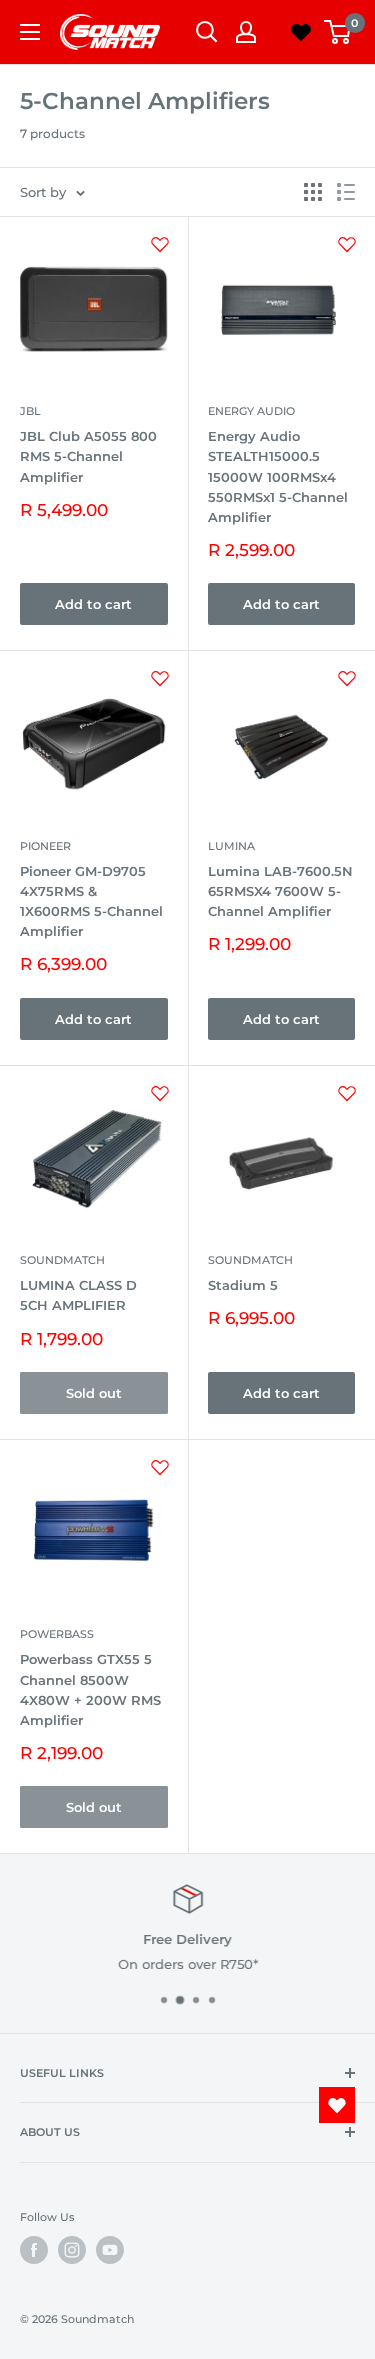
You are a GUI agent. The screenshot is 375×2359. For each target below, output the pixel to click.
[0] (338, 32)
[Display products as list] (346, 192)
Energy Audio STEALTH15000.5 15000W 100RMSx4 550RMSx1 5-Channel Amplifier (278, 476)
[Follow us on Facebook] (34, 2250)
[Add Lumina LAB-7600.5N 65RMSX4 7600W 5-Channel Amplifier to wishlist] (347, 678)
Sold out (94, 1393)
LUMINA (231, 846)
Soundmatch (62, 1260)
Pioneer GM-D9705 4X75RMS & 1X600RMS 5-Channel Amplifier (91, 901)
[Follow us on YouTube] (110, 2250)
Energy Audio (251, 411)
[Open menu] (30, 32)
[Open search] (207, 32)
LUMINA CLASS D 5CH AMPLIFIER (78, 1295)
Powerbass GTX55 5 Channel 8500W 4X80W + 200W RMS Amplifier (90, 1689)
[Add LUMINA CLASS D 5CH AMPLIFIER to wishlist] (160, 1093)
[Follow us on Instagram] (72, 2250)
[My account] (246, 32)
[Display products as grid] (313, 192)
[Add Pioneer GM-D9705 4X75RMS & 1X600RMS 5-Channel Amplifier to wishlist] (160, 678)
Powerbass (57, 1634)
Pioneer (45, 846)
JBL (30, 411)
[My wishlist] (301, 32)
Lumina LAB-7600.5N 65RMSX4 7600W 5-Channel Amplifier (280, 891)
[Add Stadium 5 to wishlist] (347, 1093)
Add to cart (93, 604)
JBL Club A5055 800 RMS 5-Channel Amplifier (88, 456)
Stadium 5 (243, 1285)
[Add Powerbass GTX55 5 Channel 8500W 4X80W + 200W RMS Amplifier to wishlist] (160, 1467)
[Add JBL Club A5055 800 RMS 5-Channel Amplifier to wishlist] (160, 244)
